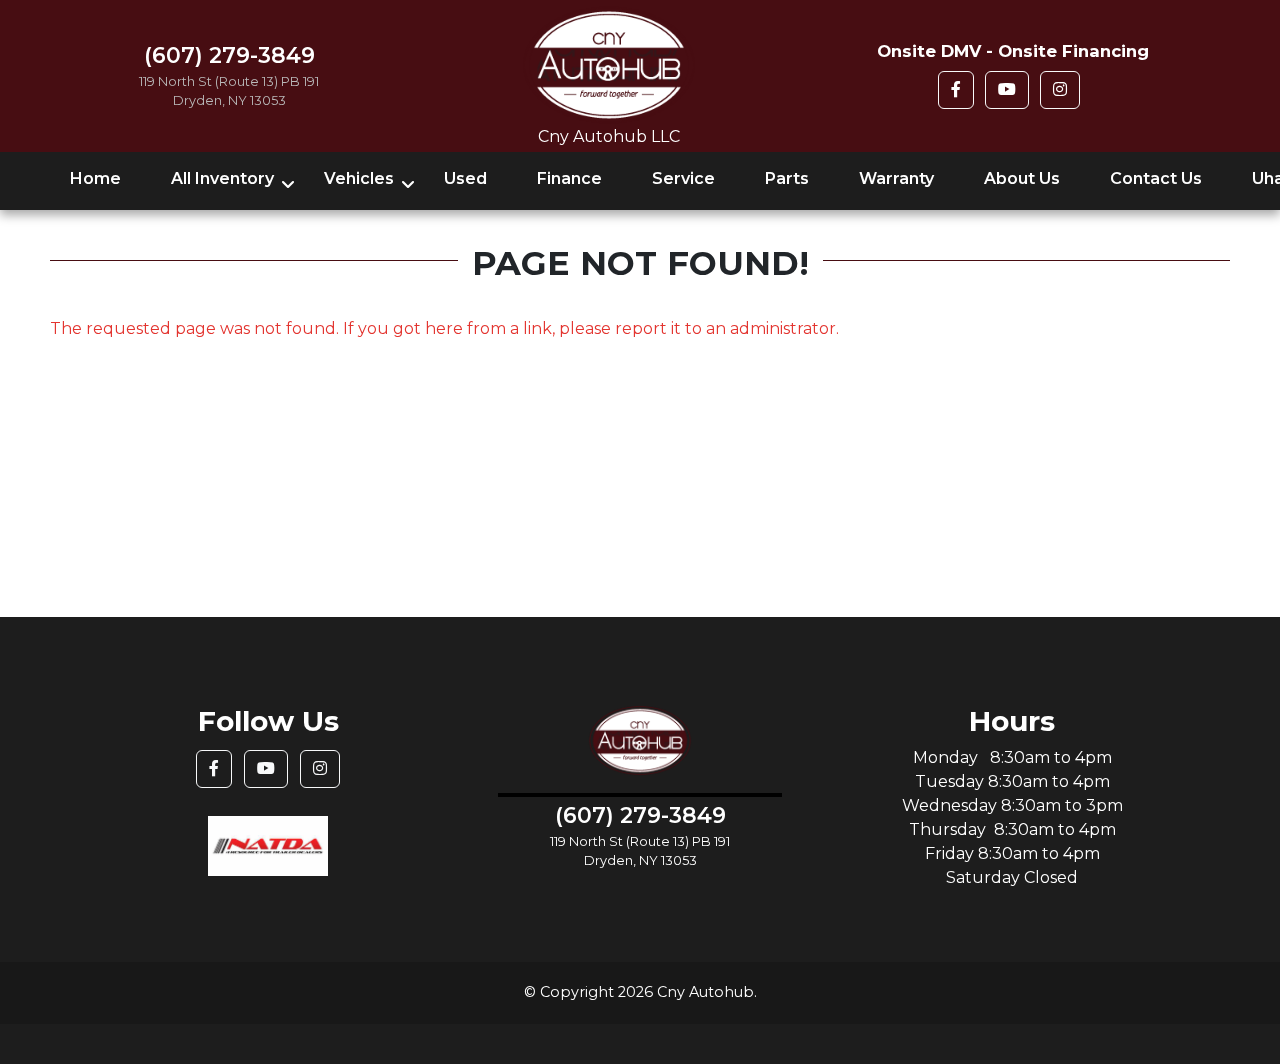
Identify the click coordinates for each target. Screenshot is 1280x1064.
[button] (956, 90)
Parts (787, 178)
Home (95, 178)
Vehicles (359, 178)
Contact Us (1156, 178)
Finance (569, 178)
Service (683, 178)
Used (465, 178)
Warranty (896, 178)
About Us (1022, 178)
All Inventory (222, 178)
